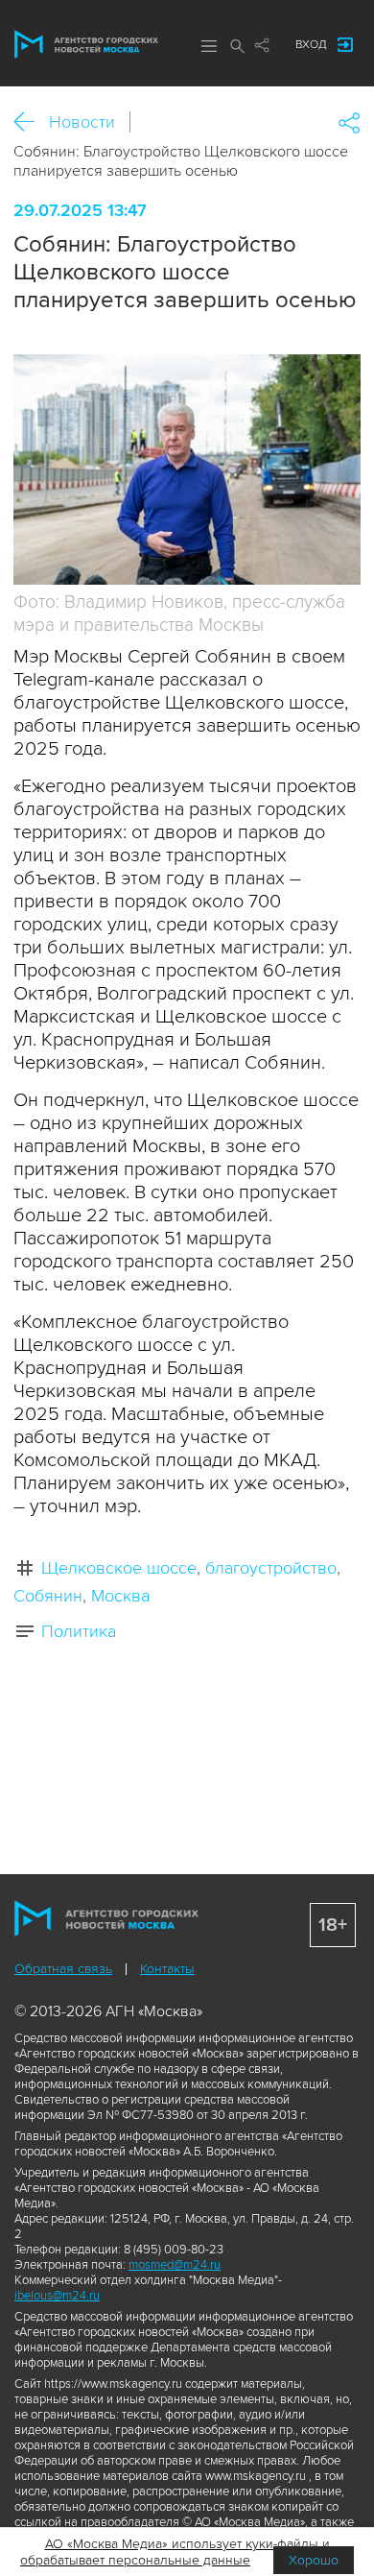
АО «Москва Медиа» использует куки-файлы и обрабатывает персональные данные (175, 2552)
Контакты (167, 1969)
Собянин (48, 1596)
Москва (120, 1596)
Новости (82, 122)
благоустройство (271, 1568)
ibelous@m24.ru (57, 2296)
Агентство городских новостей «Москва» (86, 44)
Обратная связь (63, 1969)
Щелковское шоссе (119, 1568)
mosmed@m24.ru (175, 2265)
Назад (31, 122)
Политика (79, 1631)
